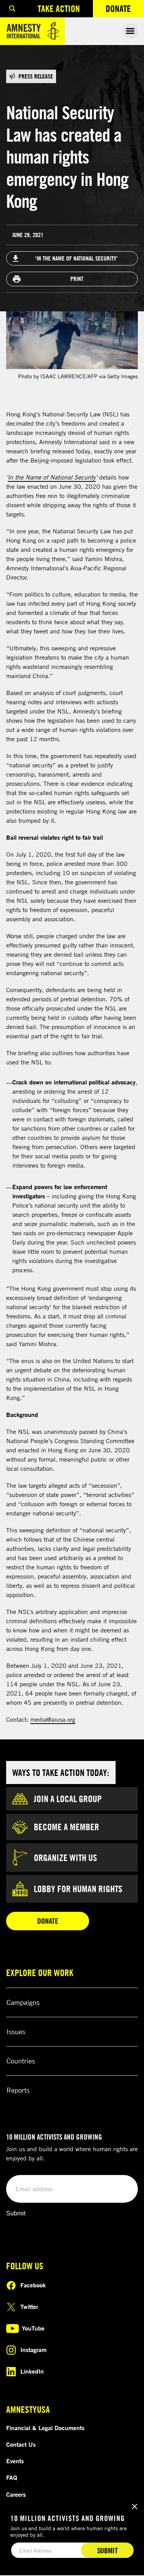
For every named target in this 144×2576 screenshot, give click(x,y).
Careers (16, 2494)
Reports (18, 2090)
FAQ (12, 2477)
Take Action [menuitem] (59, 8)
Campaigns (23, 2002)
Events (15, 2461)
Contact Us (21, 2444)
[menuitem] (12, 9)
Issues (16, 2031)
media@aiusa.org (53, 1719)
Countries (21, 2061)
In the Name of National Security (52, 477)
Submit (16, 2213)
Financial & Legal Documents (45, 2428)
